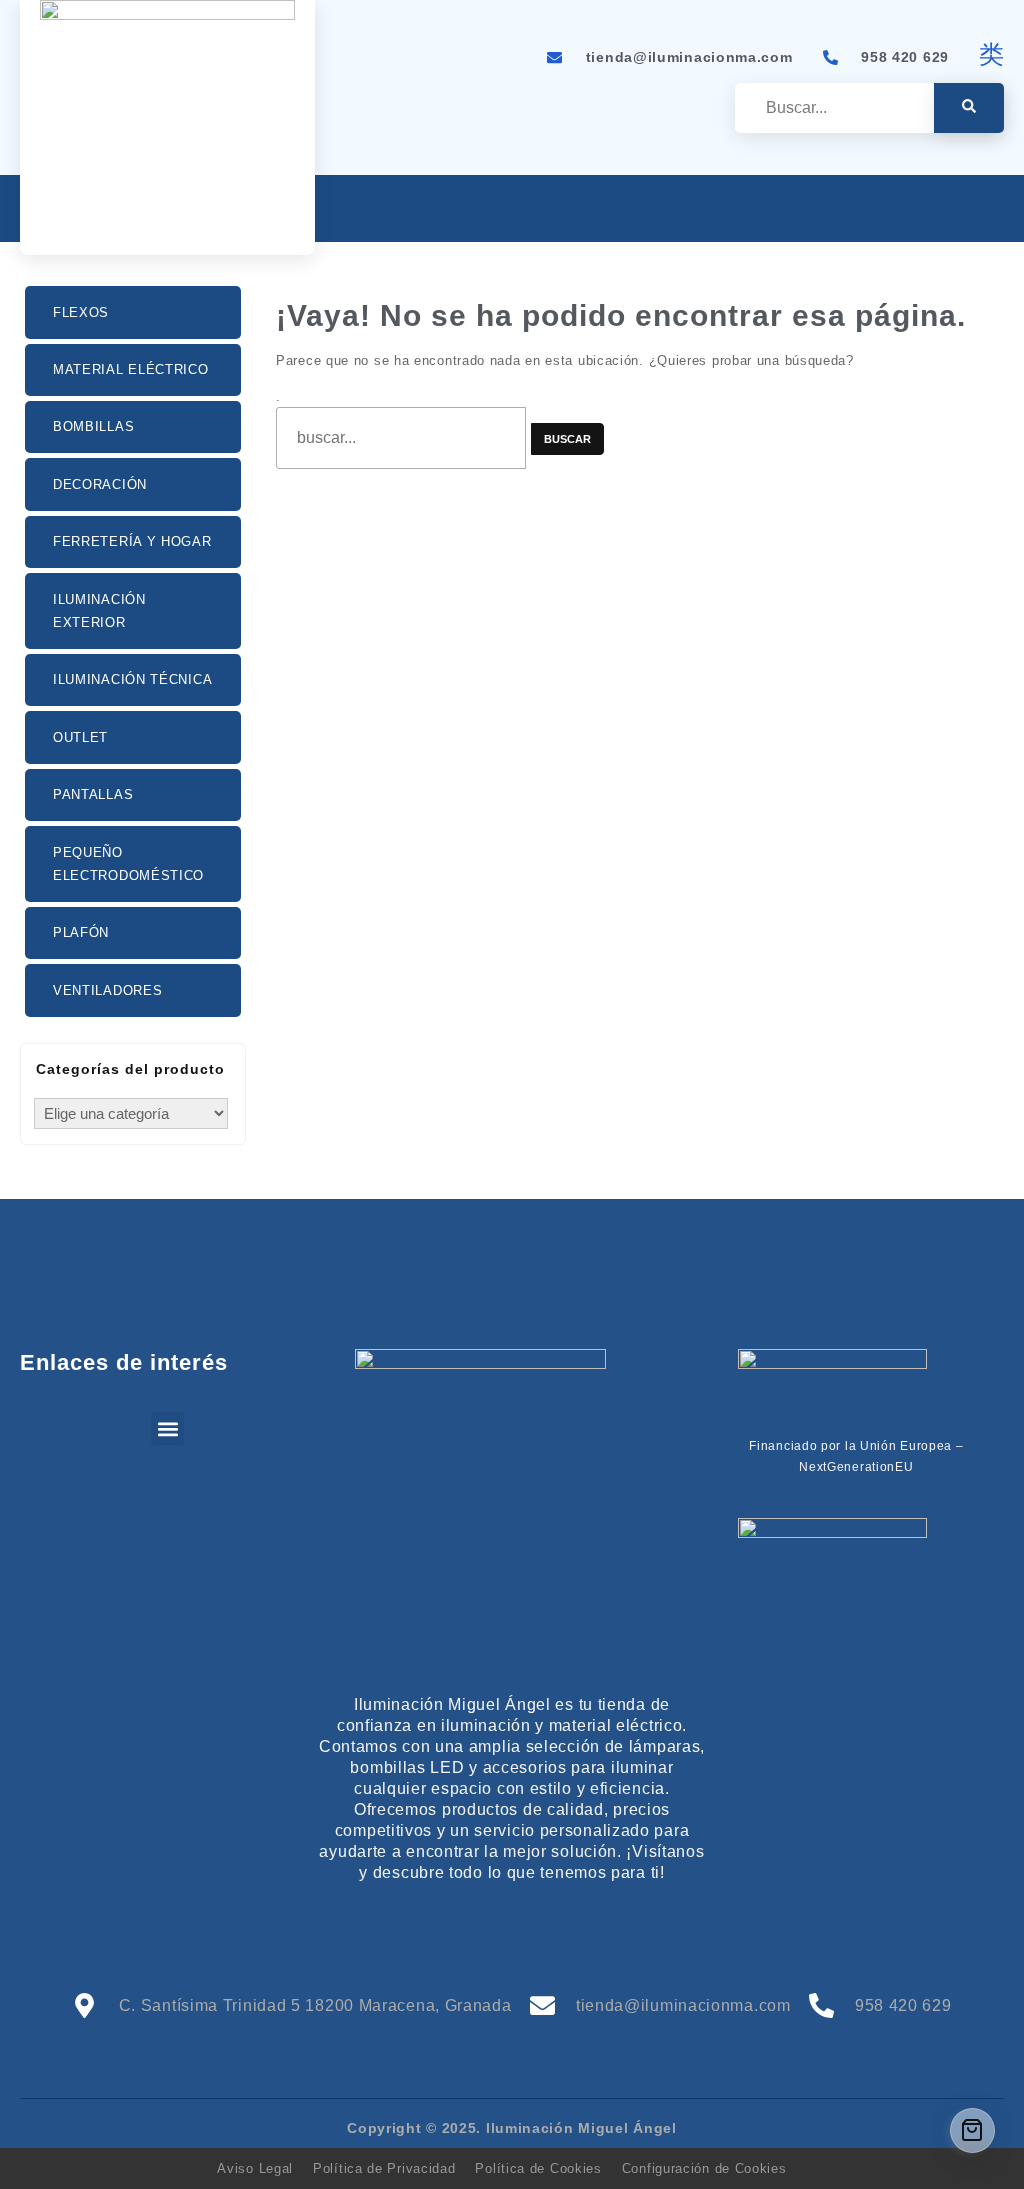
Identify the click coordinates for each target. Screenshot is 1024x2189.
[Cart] (972, 2130)
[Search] (969, 108)
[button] (167, 1428)
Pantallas (93, 794)
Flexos (81, 312)
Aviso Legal (255, 2168)
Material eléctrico (131, 369)
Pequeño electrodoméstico (128, 864)
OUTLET (80, 737)
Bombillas (93, 426)
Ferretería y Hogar (132, 541)
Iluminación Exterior (99, 611)
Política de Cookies (538, 2168)
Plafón (81, 932)
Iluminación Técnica (132, 679)
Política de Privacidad (384, 2168)
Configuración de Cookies (704, 2168)
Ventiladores (107, 990)
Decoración (100, 484)
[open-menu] (992, 210)
